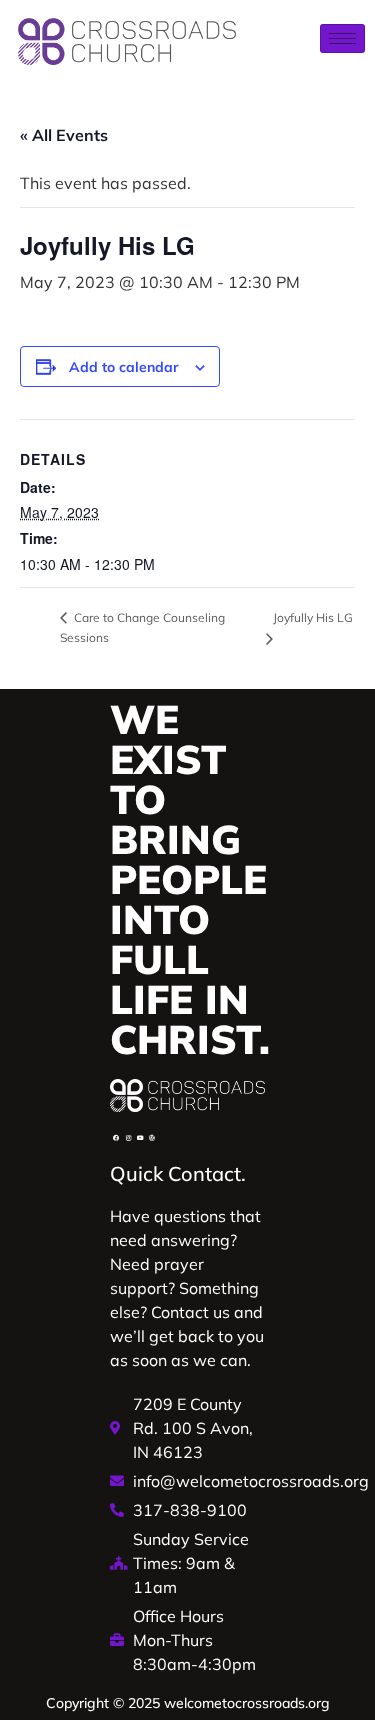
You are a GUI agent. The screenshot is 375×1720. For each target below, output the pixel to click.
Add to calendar (124, 367)
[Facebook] (116, 1138)
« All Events (64, 135)
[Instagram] (128, 1138)
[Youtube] (140, 1138)
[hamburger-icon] (342, 38)
